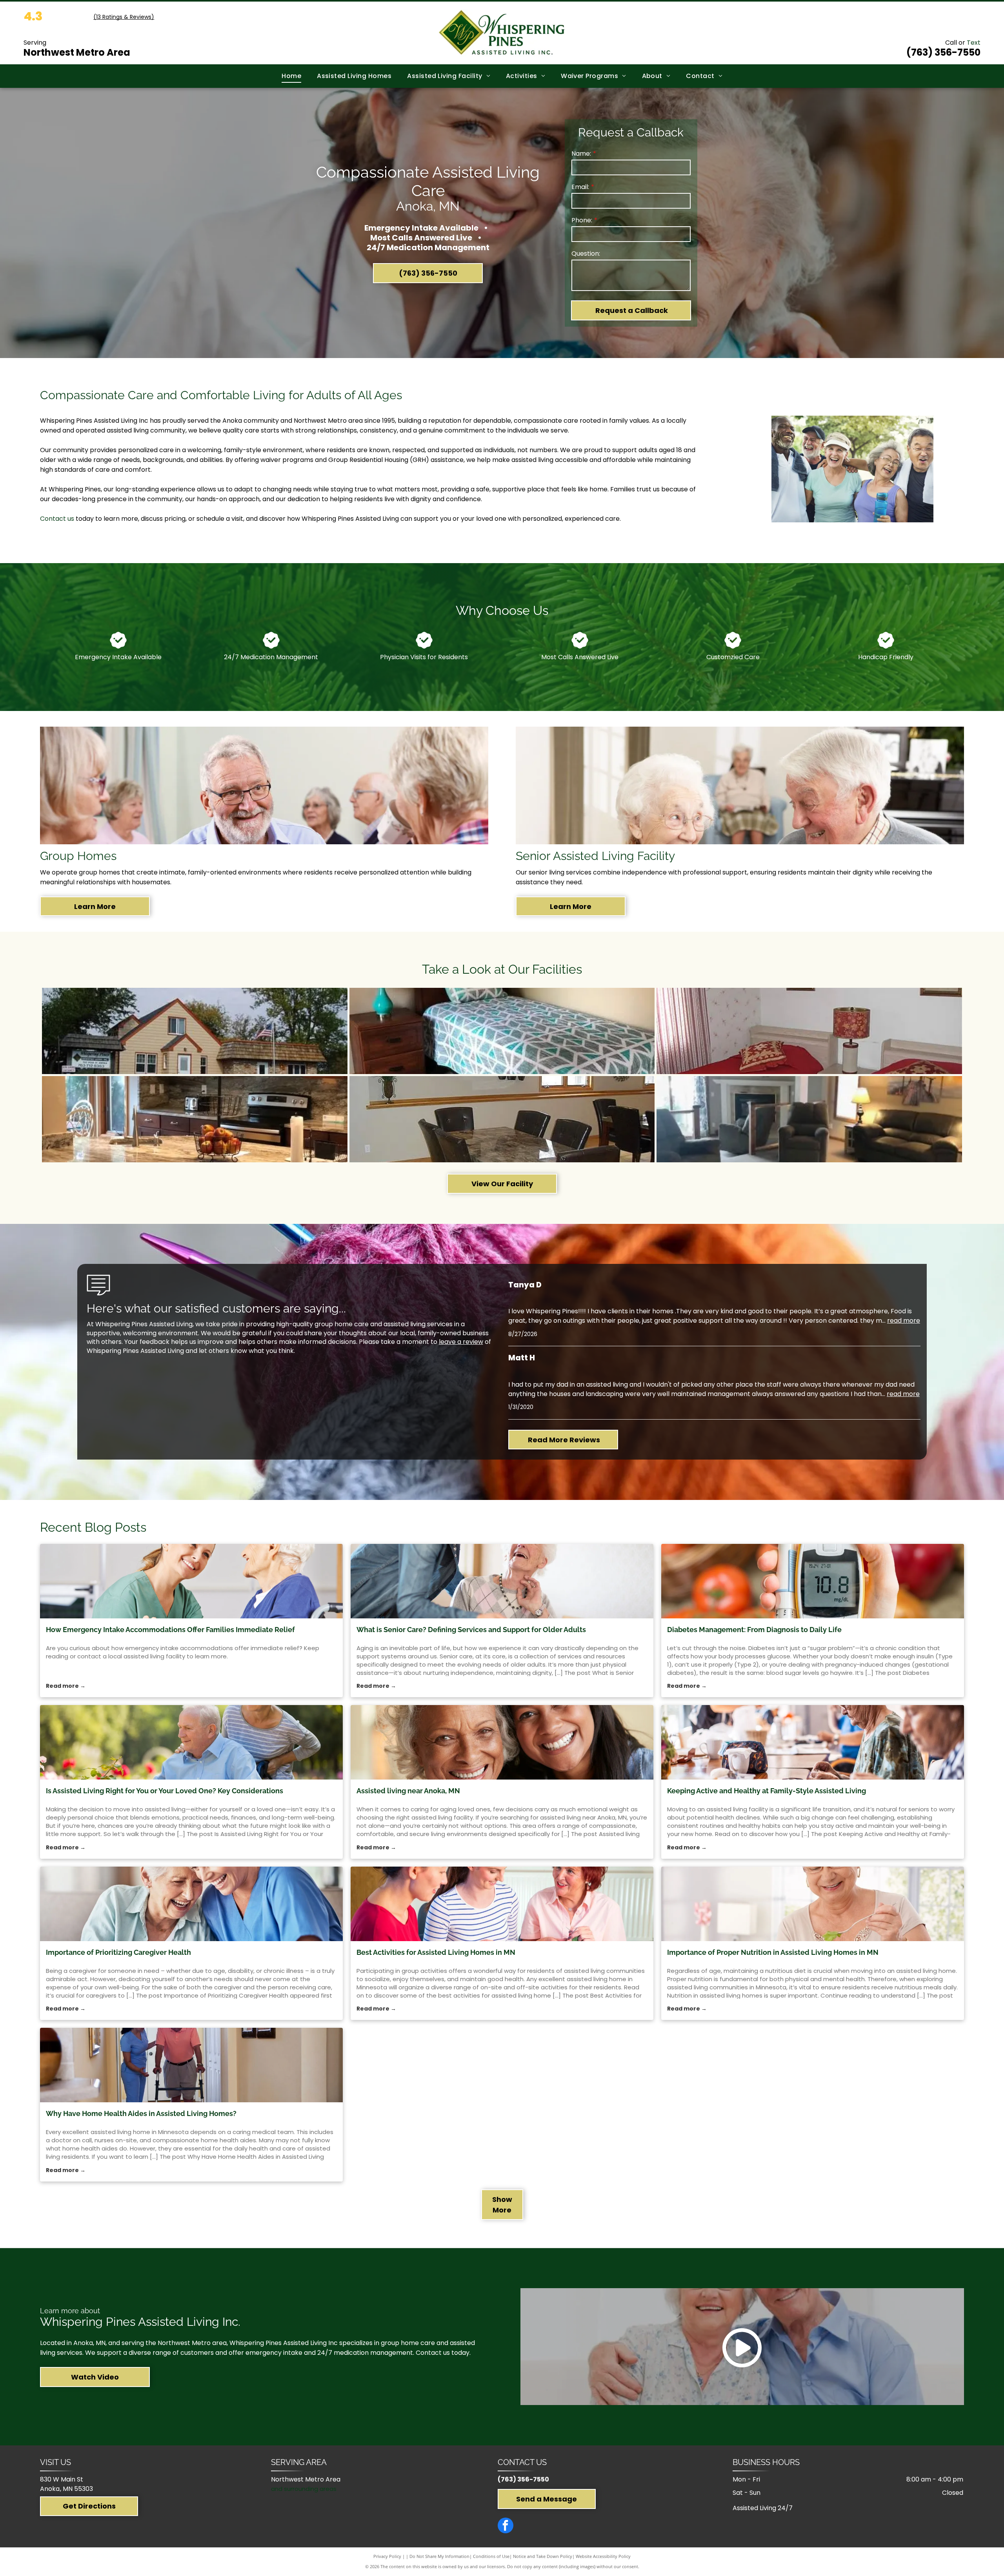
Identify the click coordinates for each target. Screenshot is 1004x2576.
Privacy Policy (387, 2556)
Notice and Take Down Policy (543, 2556)
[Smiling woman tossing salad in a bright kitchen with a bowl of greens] (813, 1904)
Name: (581, 154)
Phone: (582, 220)
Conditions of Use (491, 2556)
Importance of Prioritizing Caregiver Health (118, 1952)
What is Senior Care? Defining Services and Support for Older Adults (471, 1630)
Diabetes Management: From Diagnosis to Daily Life (754, 1630)
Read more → (66, 1686)
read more (904, 1321)
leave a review (461, 1342)
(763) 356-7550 (523, 2479)
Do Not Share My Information (439, 2556)
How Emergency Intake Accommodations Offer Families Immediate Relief (170, 1630)
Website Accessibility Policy (603, 2556)
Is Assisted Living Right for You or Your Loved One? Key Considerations (165, 1791)
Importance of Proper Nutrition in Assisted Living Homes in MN (773, 1952)
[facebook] (506, 2526)
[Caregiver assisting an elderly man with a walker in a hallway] (191, 2065)
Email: (580, 187)
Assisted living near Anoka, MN (408, 1791)
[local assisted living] (191, 1581)
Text (974, 43)
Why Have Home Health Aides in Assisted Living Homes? (141, 2113)
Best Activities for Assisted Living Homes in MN (436, 1952)
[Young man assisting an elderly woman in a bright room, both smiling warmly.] (502, 1581)
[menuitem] (291, 76)
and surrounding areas (304, 2489)
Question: (586, 254)
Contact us (57, 519)
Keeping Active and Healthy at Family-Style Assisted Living (767, 1791)
